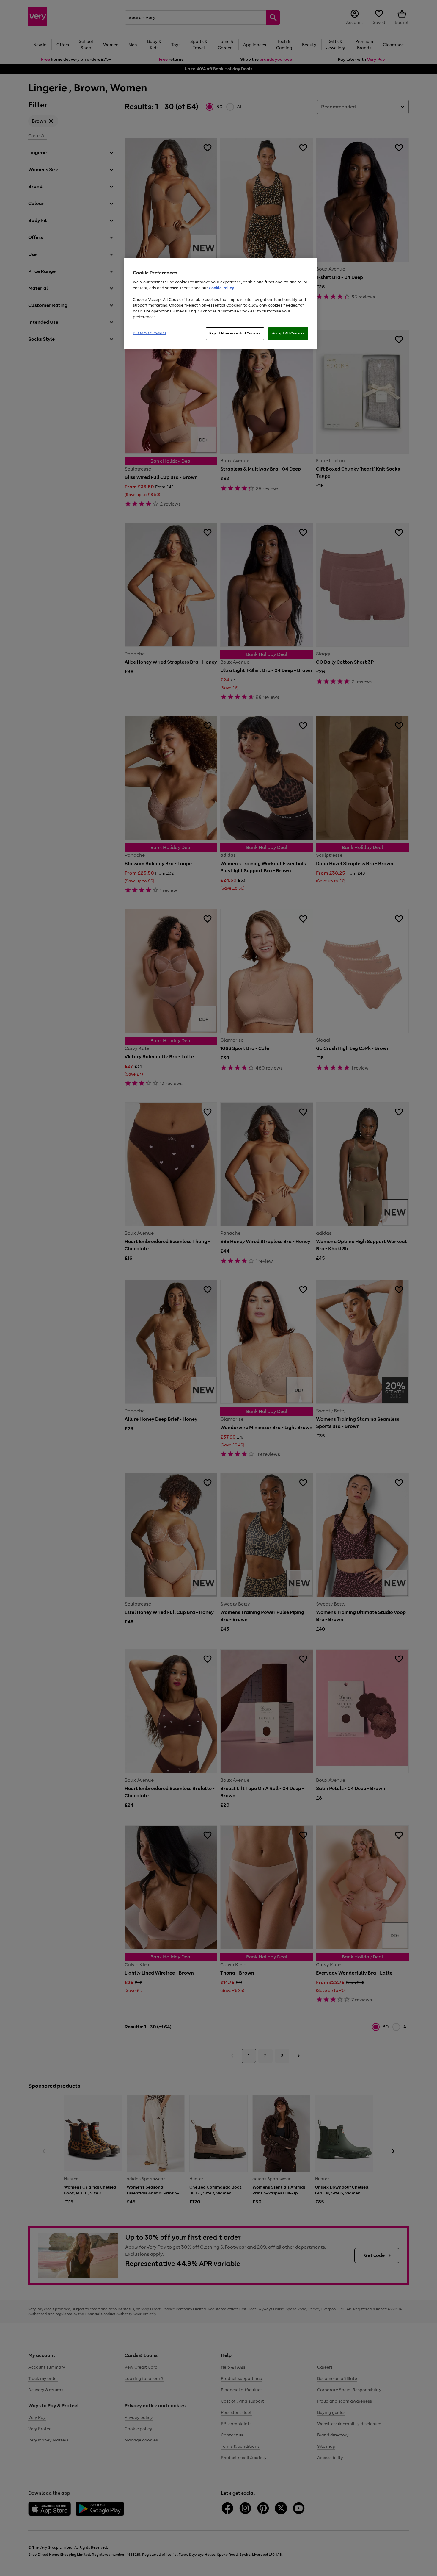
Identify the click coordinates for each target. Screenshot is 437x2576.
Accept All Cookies (288, 333)
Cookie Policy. (222, 288)
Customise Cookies (150, 333)
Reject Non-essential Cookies (235, 333)
